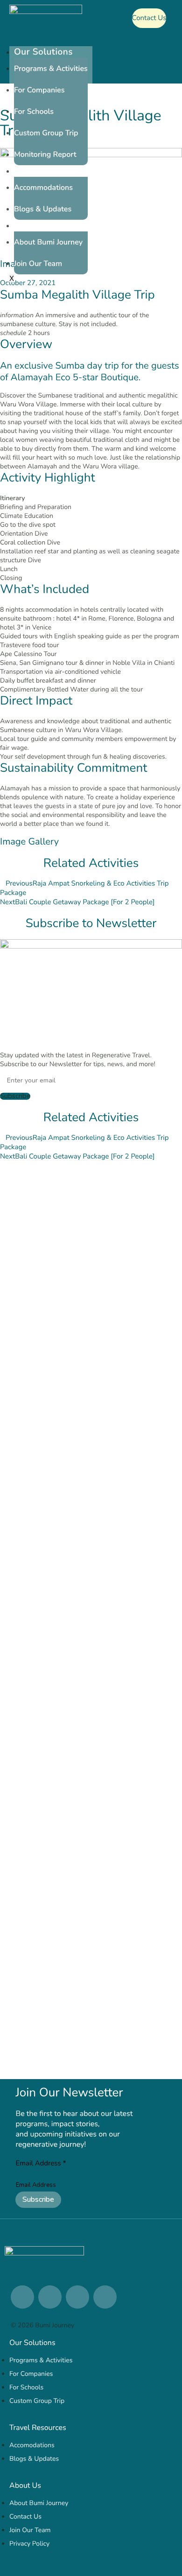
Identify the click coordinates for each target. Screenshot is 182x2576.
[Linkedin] (22, 2297)
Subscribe (38, 2199)
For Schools (34, 112)
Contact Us (149, 18)
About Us (34, 226)
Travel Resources (50, 171)
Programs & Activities (51, 69)
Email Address (41, 2164)
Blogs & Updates (43, 209)
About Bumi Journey (48, 242)
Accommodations (43, 188)
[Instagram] (50, 2297)
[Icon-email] (105, 2297)
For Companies (39, 90)
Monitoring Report (45, 154)
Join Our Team (38, 264)
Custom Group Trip (46, 133)
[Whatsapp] (77, 2297)
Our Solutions (43, 52)
